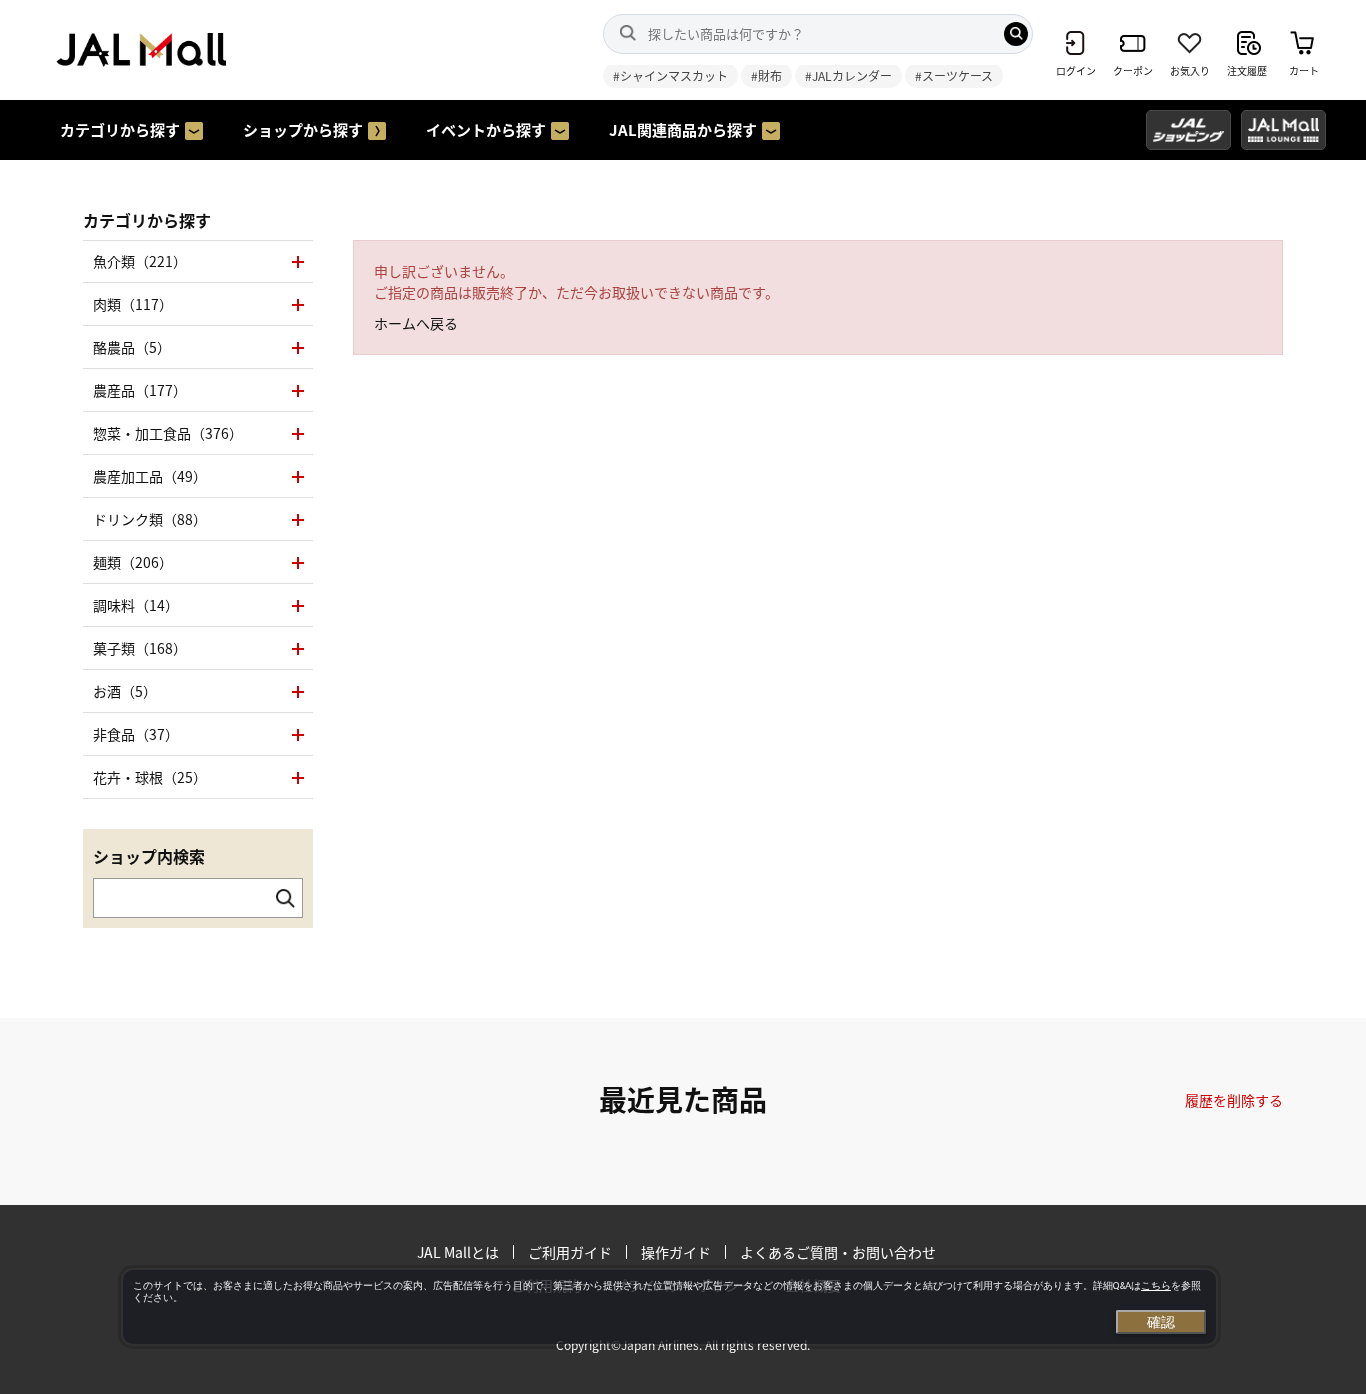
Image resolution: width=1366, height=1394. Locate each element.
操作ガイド (676, 1252)
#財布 (766, 75)
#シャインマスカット (670, 75)
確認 (1161, 1322)
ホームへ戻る (416, 323)
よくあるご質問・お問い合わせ (838, 1252)
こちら (1156, 1285)
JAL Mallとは (458, 1252)
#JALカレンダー (848, 75)
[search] (1016, 34)
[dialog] (669, 1307)
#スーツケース (954, 75)
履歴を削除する (1234, 1100)
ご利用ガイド (570, 1252)
